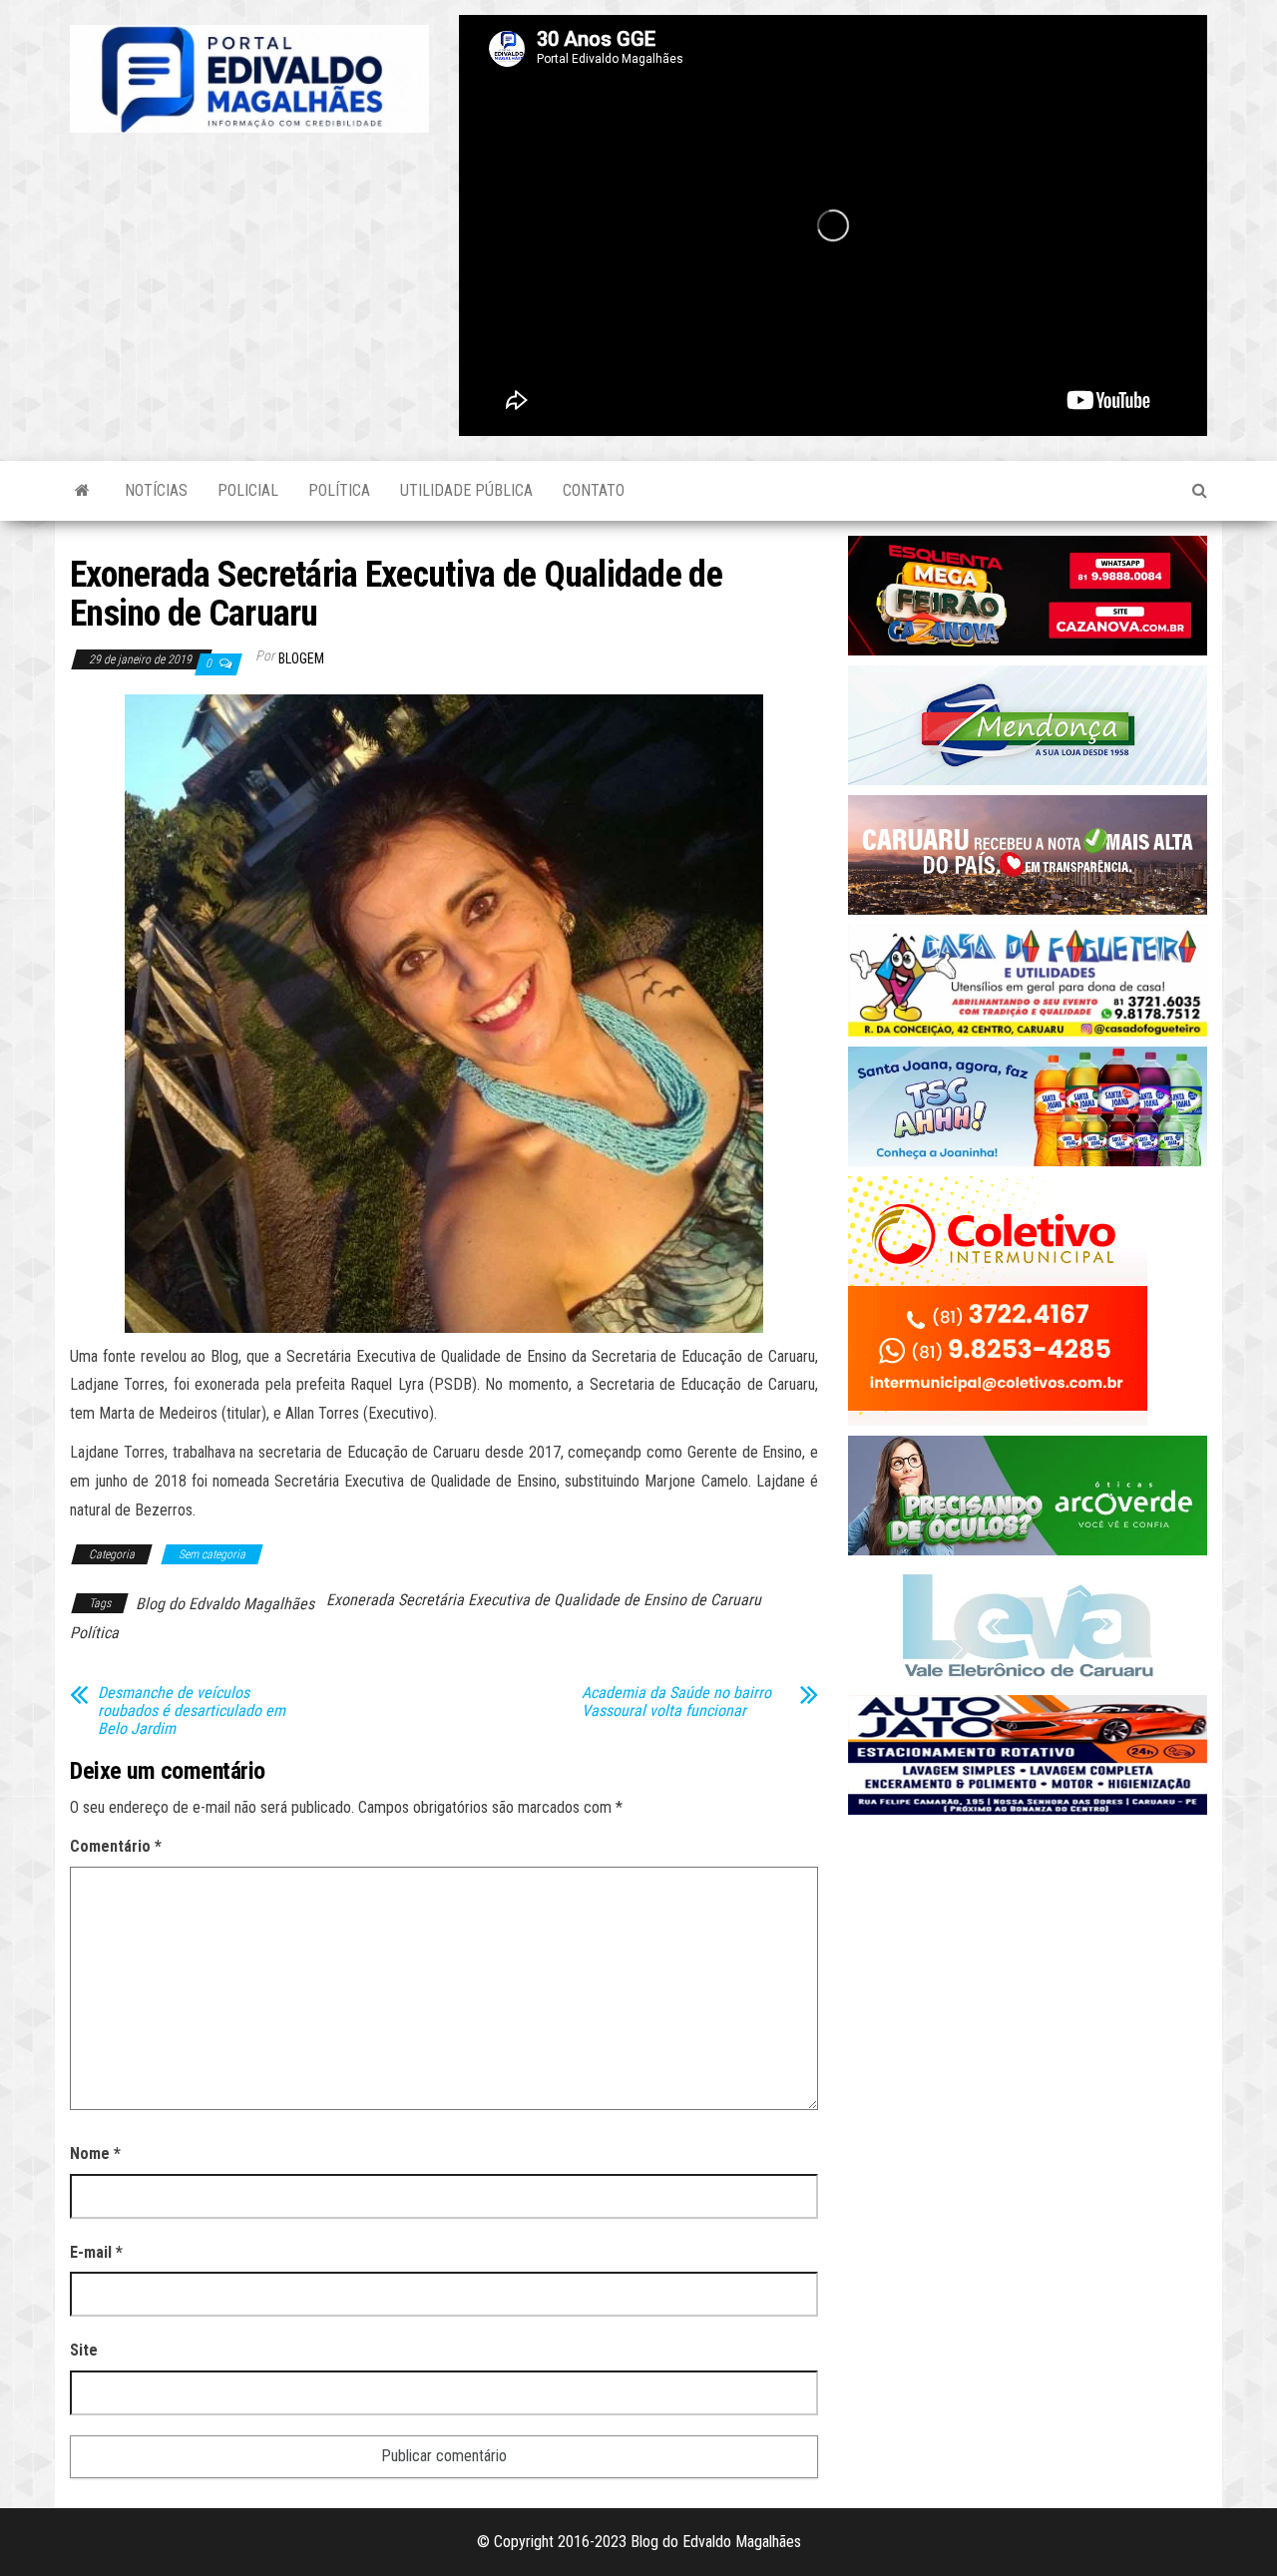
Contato (594, 490)
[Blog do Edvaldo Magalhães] (82, 491)
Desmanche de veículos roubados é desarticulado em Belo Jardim (192, 1711)
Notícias (156, 490)
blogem (301, 658)
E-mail (96, 2252)
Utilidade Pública (466, 490)
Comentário (116, 1846)
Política (339, 490)
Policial (248, 490)
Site (84, 2350)
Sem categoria (212, 1554)
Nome (95, 2153)
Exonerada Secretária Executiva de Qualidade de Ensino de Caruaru (544, 1600)
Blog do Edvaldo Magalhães (225, 1604)
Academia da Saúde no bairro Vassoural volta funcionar (676, 1702)
